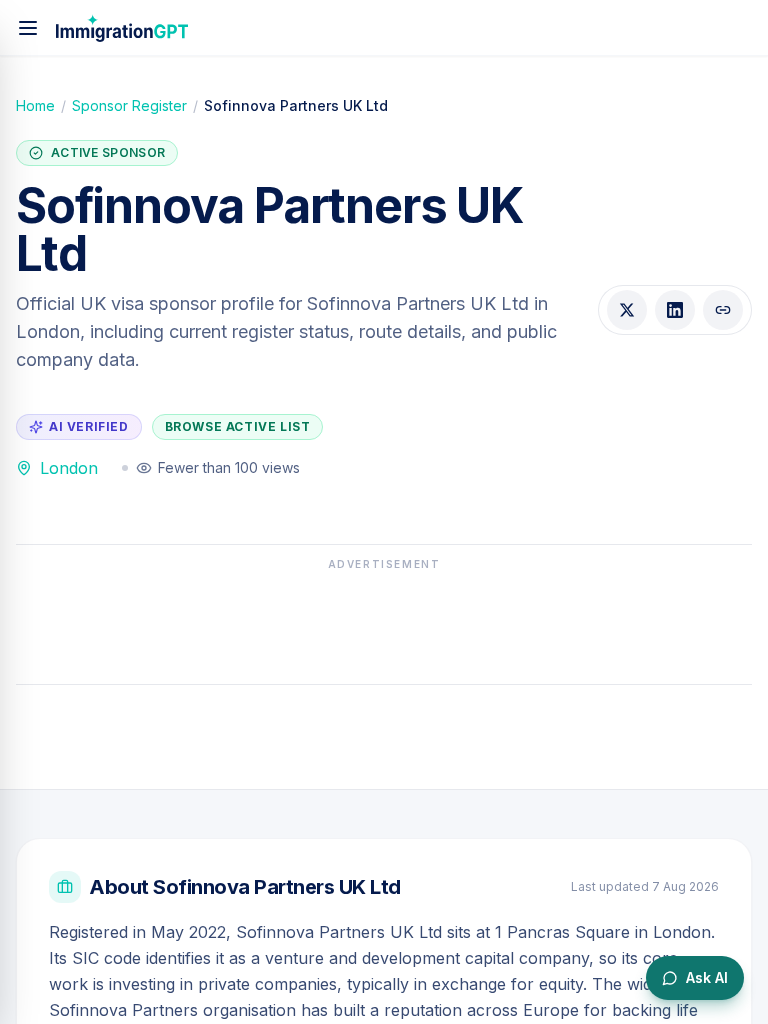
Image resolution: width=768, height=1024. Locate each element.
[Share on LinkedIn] (675, 310)
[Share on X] (627, 310)
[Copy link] (723, 310)
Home (35, 105)
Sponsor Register (129, 105)
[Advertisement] (384, 622)
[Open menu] (28, 28)
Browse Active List (238, 426)
